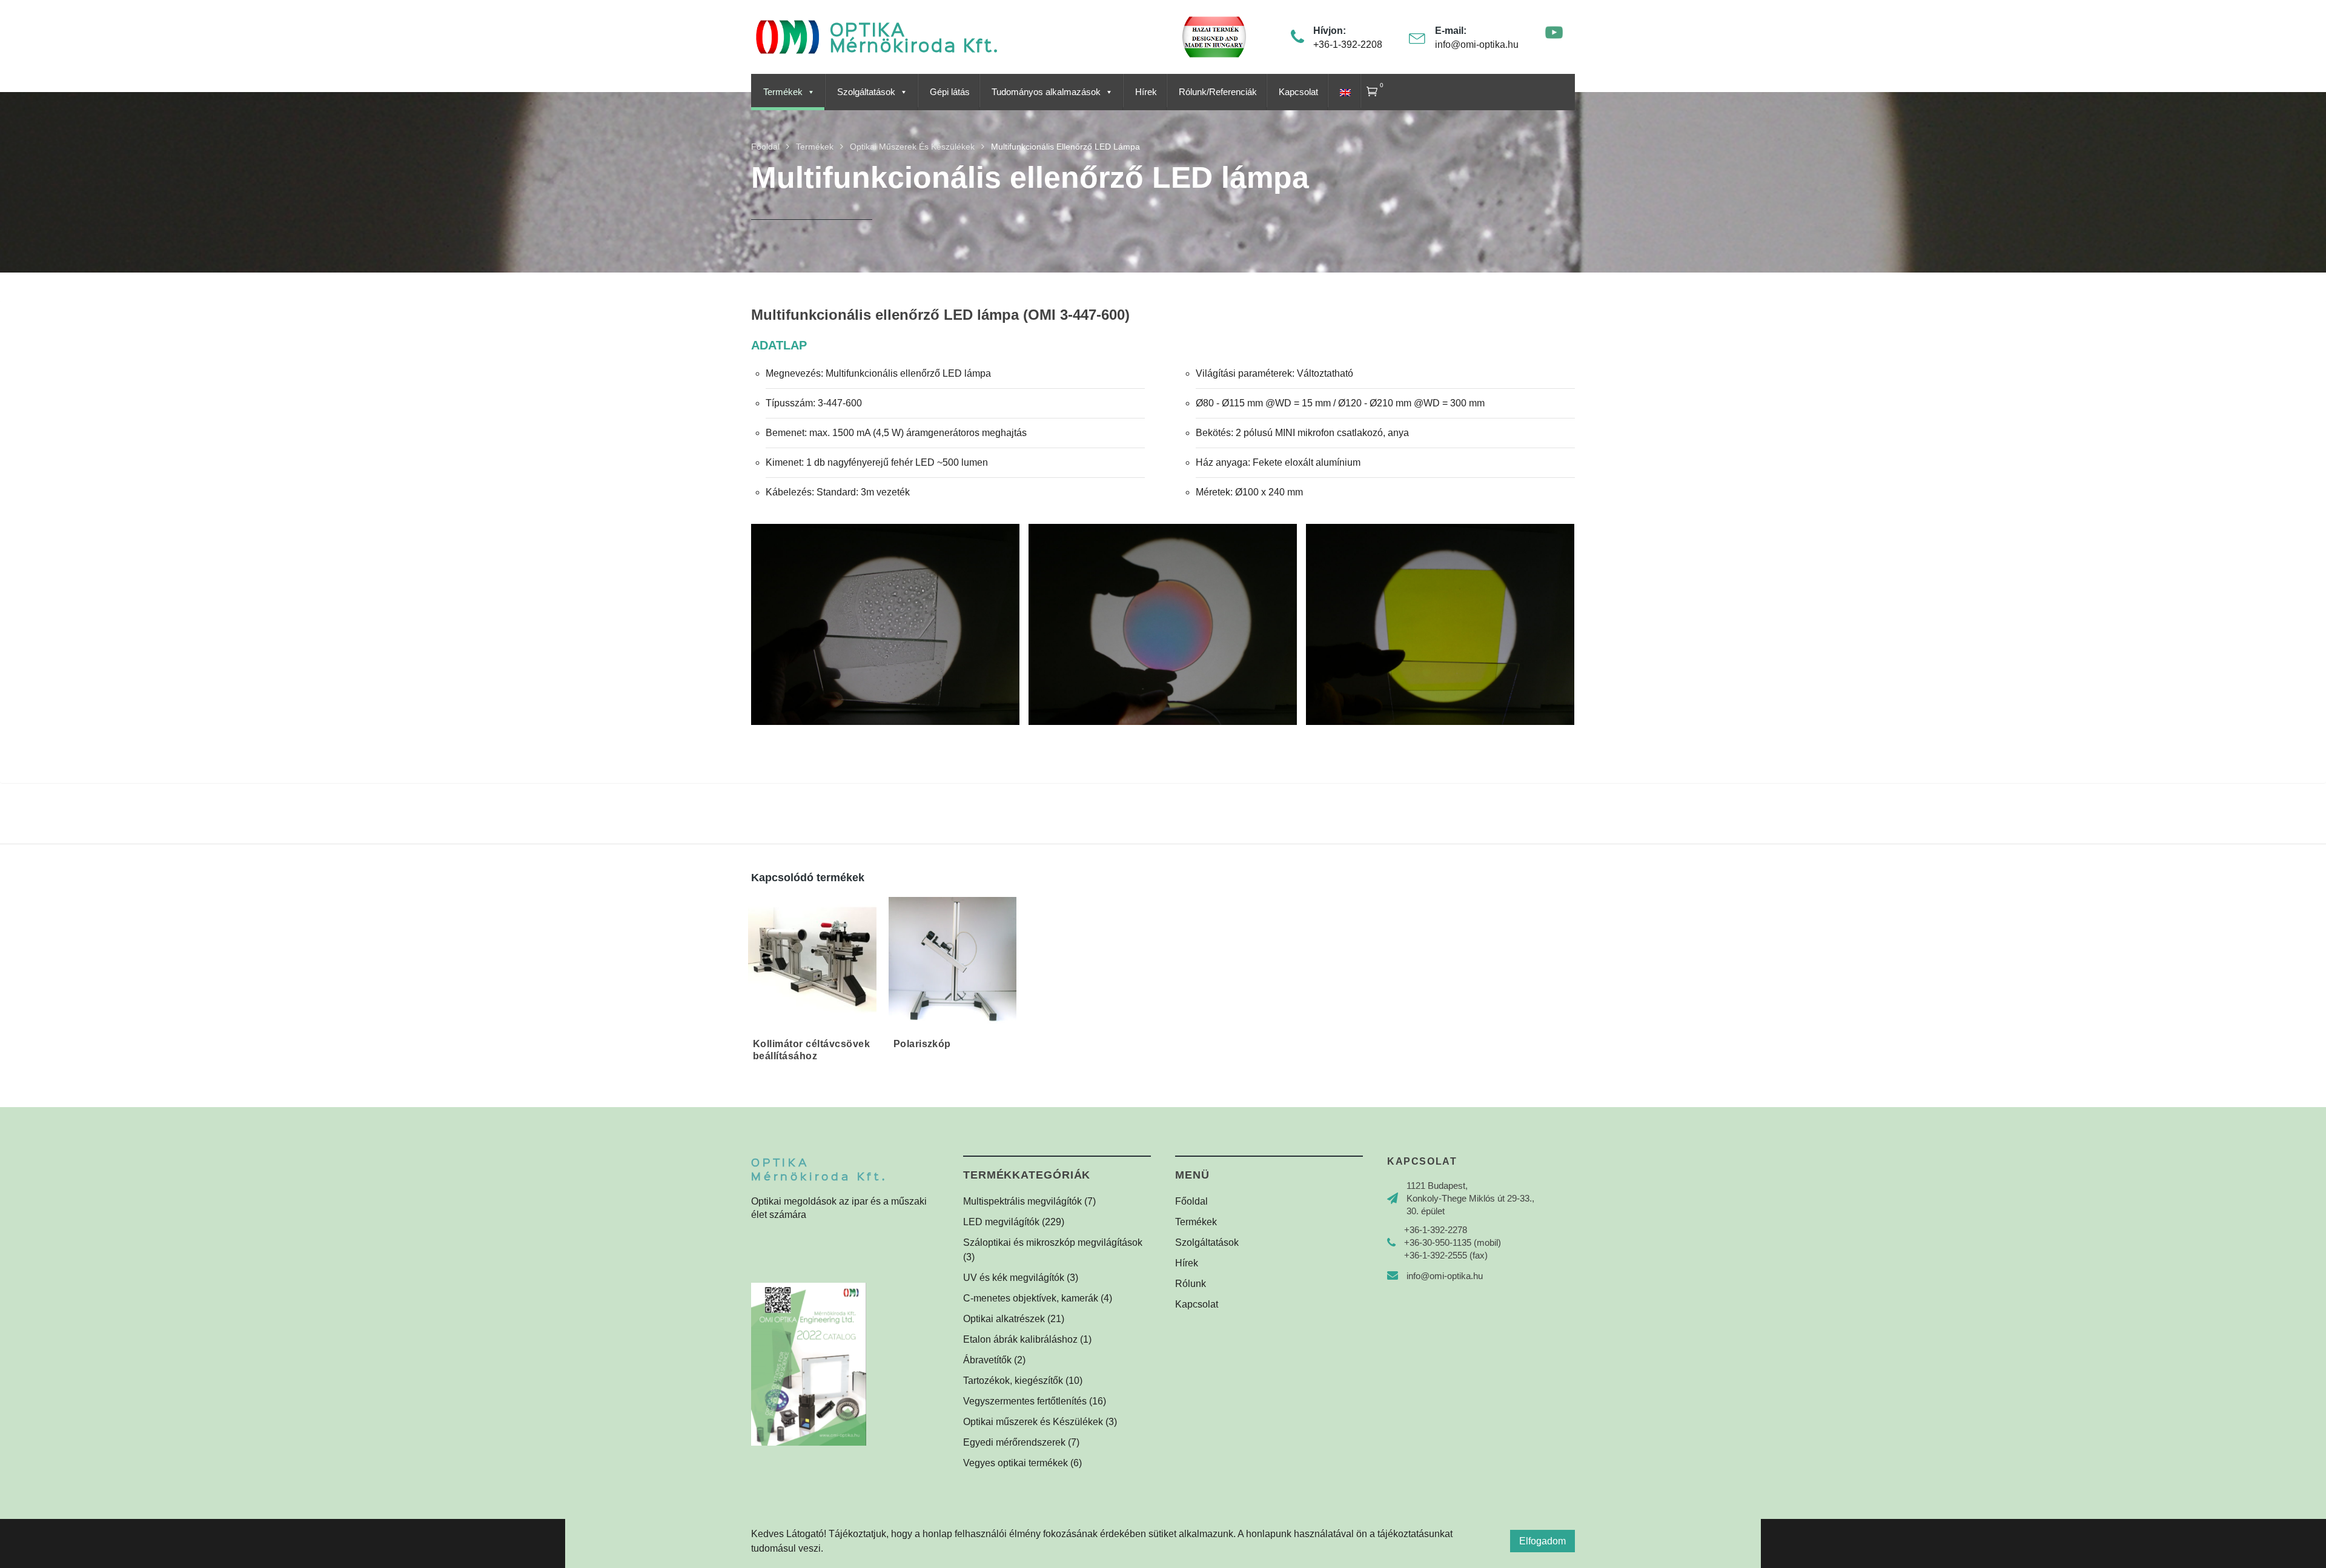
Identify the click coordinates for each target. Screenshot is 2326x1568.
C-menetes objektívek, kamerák (1031, 1298)
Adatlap (779, 345)
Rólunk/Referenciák (1218, 92)
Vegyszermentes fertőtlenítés (1025, 1401)
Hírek (1146, 92)
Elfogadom (1542, 1541)
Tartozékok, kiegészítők (1013, 1381)
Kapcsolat (1298, 92)
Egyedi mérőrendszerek (1014, 1442)
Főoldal (1191, 1201)
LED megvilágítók (1001, 1222)
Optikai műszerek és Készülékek (1033, 1422)
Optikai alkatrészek (1004, 1319)
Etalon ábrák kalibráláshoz (1020, 1339)
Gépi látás (950, 92)
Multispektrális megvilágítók (1022, 1201)
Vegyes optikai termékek (1016, 1463)
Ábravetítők (987, 1360)
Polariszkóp (922, 1044)
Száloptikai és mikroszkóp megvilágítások (1053, 1242)
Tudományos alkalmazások (1046, 92)
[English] (1344, 92)
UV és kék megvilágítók (1014, 1278)
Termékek (783, 92)
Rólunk (1191, 1284)
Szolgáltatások (866, 92)
